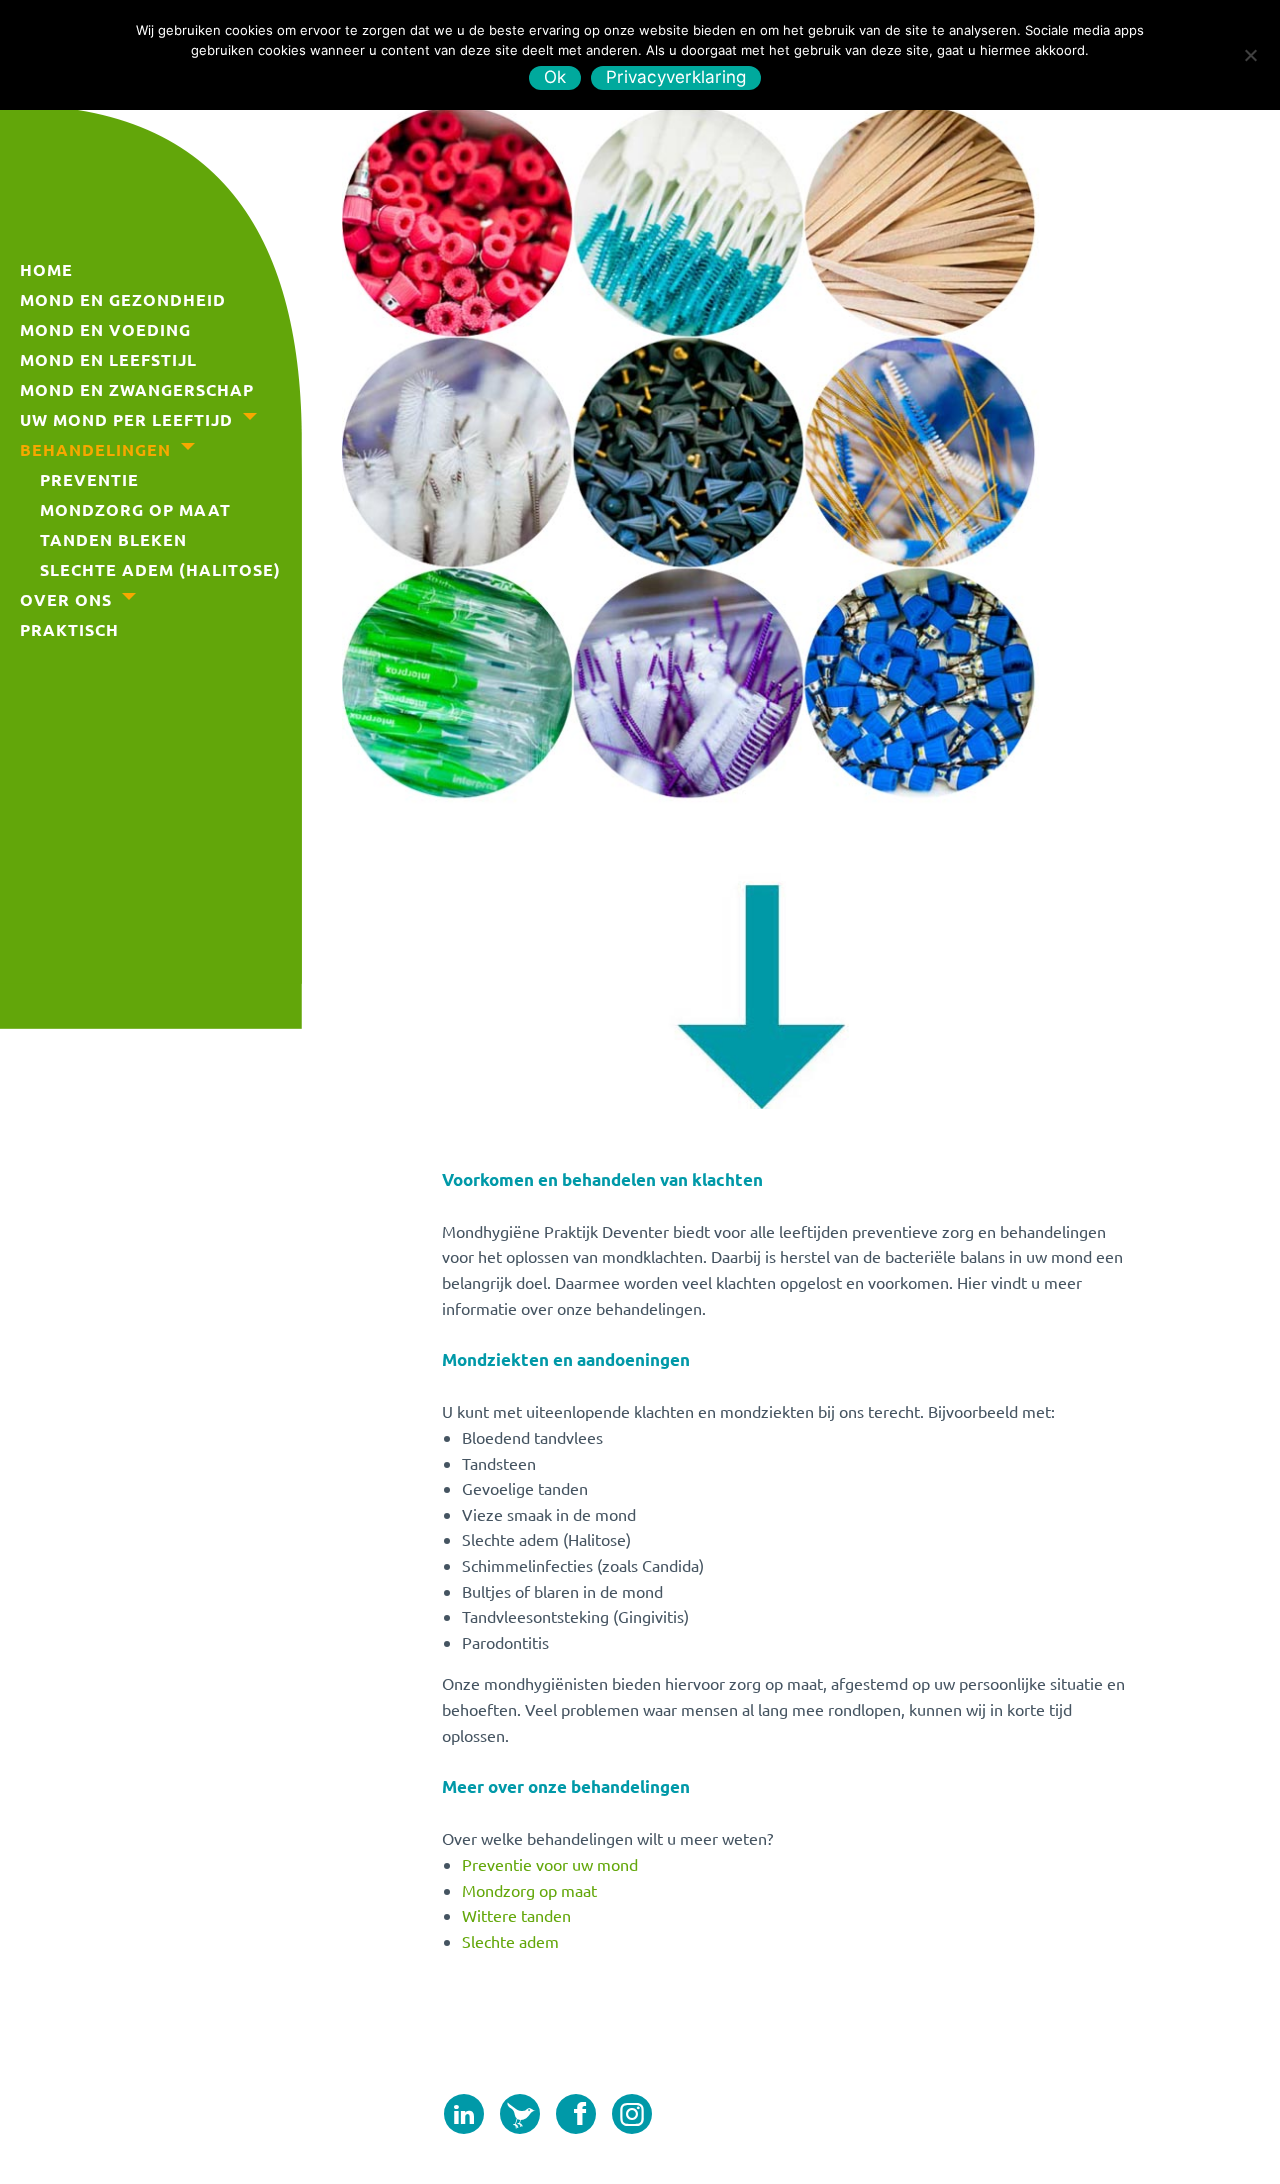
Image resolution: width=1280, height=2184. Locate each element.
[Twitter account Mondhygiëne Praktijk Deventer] (520, 2121)
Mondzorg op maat (529, 1890)
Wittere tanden (516, 1915)
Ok (555, 77)
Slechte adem (510, 1941)
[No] (1250, 52)
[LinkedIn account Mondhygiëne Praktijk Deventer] (464, 2121)
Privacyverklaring (676, 77)
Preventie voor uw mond (550, 1864)
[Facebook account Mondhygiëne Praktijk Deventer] (576, 2121)
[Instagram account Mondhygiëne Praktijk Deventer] (632, 2121)
